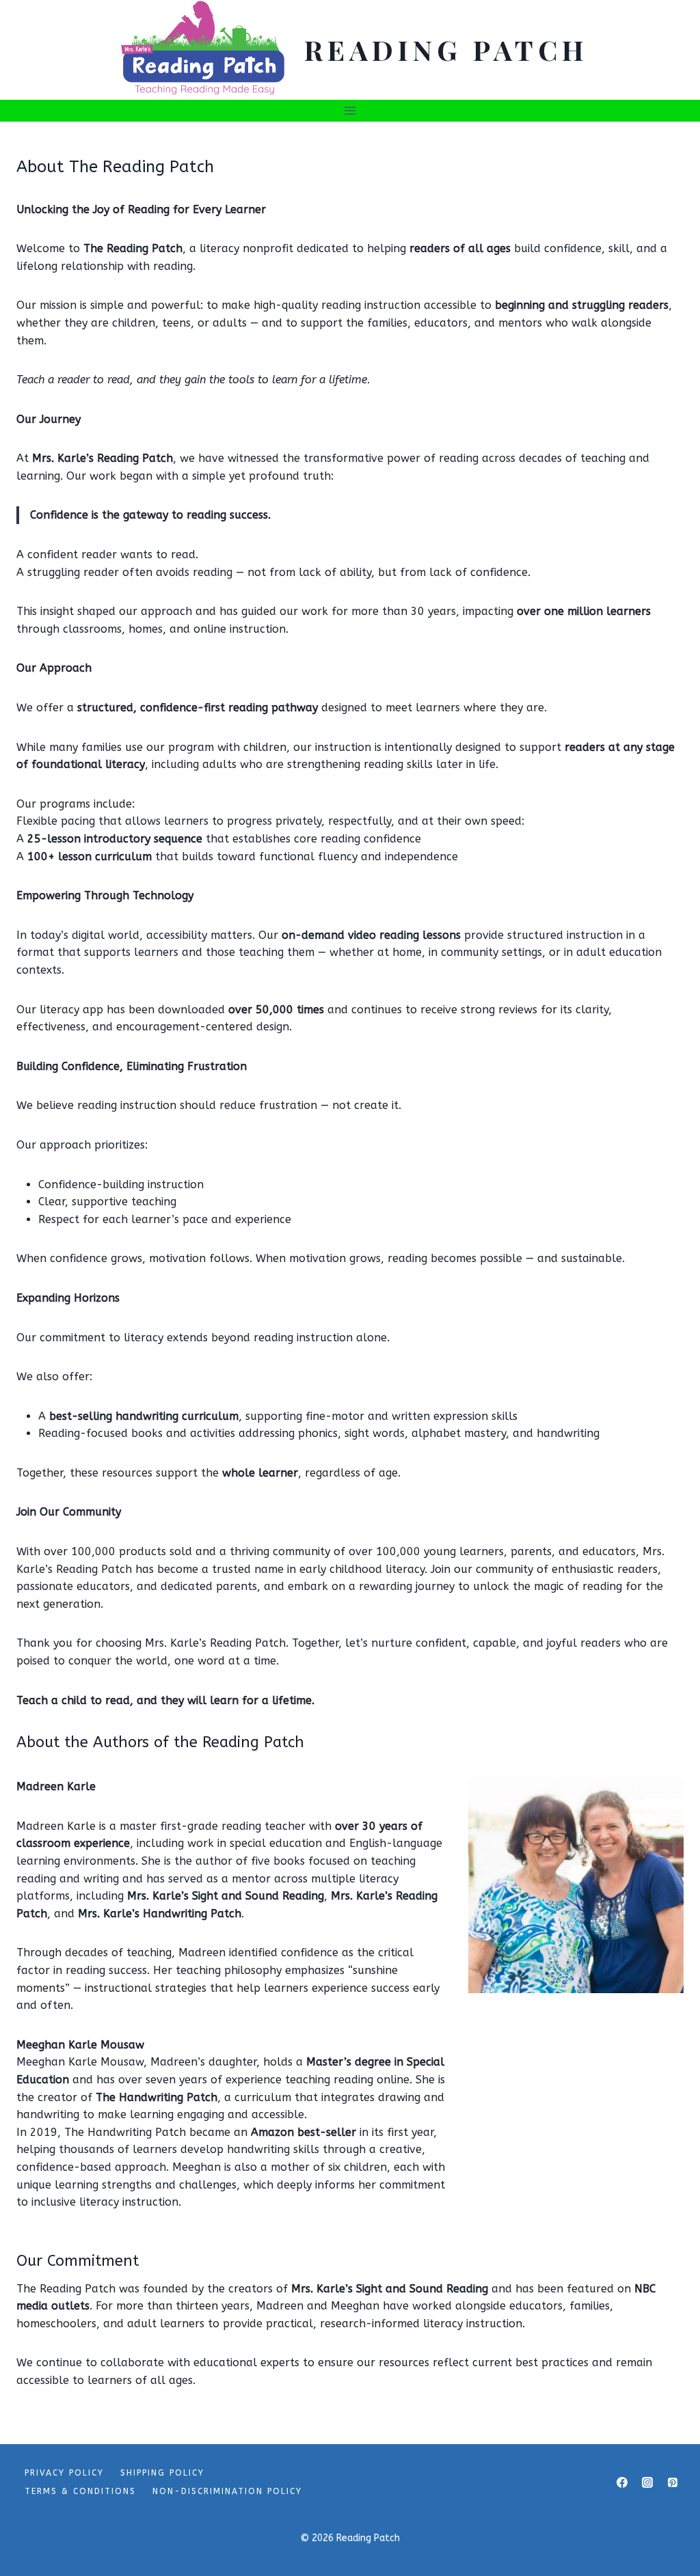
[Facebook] (622, 2482)
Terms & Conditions (80, 2491)
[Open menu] (350, 110)
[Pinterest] (673, 2482)
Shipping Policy (162, 2473)
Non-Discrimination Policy (227, 2491)
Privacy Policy (64, 2473)
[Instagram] (647, 2482)
